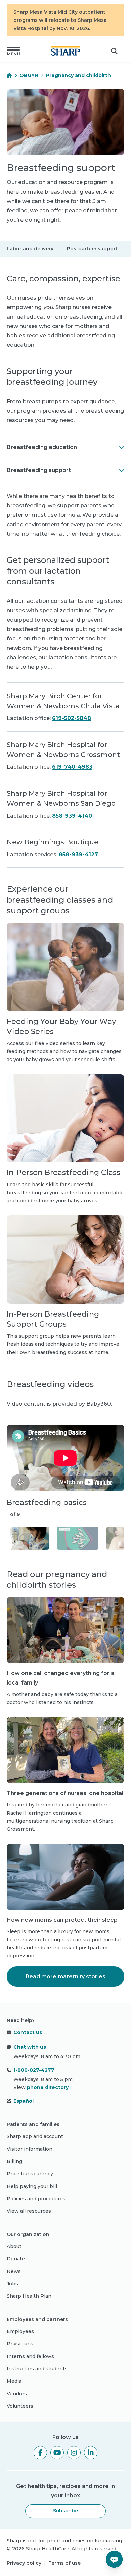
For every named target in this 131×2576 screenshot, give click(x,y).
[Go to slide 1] (29, 1538)
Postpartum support (92, 249)
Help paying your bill (32, 2186)
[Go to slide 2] (78, 1538)
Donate (16, 2259)
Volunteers (20, 2406)
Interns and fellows (30, 2356)
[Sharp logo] (65, 51)
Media (14, 2381)
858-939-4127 (78, 854)
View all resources (29, 2211)
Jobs (12, 2284)
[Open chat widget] (114, 2559)
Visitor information (30, 2149)
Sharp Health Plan (29, 2296)
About (14, 2246)
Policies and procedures (36, 2199)
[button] (13, 51)
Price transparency (30, 2174)
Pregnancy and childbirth (78, 75)
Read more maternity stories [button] (65, 1976)
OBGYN (29, 75)
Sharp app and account (35, 2136)
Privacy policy (24, 2563)
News (14, 2271)
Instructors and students (37, 2369)
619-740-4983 (72, 767)
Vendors (17, 2394)
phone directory (48, 2087)
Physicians (20, 2344)
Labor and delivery (30, 249)
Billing (14, 2161)
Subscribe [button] (65, 2511)
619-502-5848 (72, 718)
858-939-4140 (72, 816)
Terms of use (64, 2563)
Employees (20, 2331)
